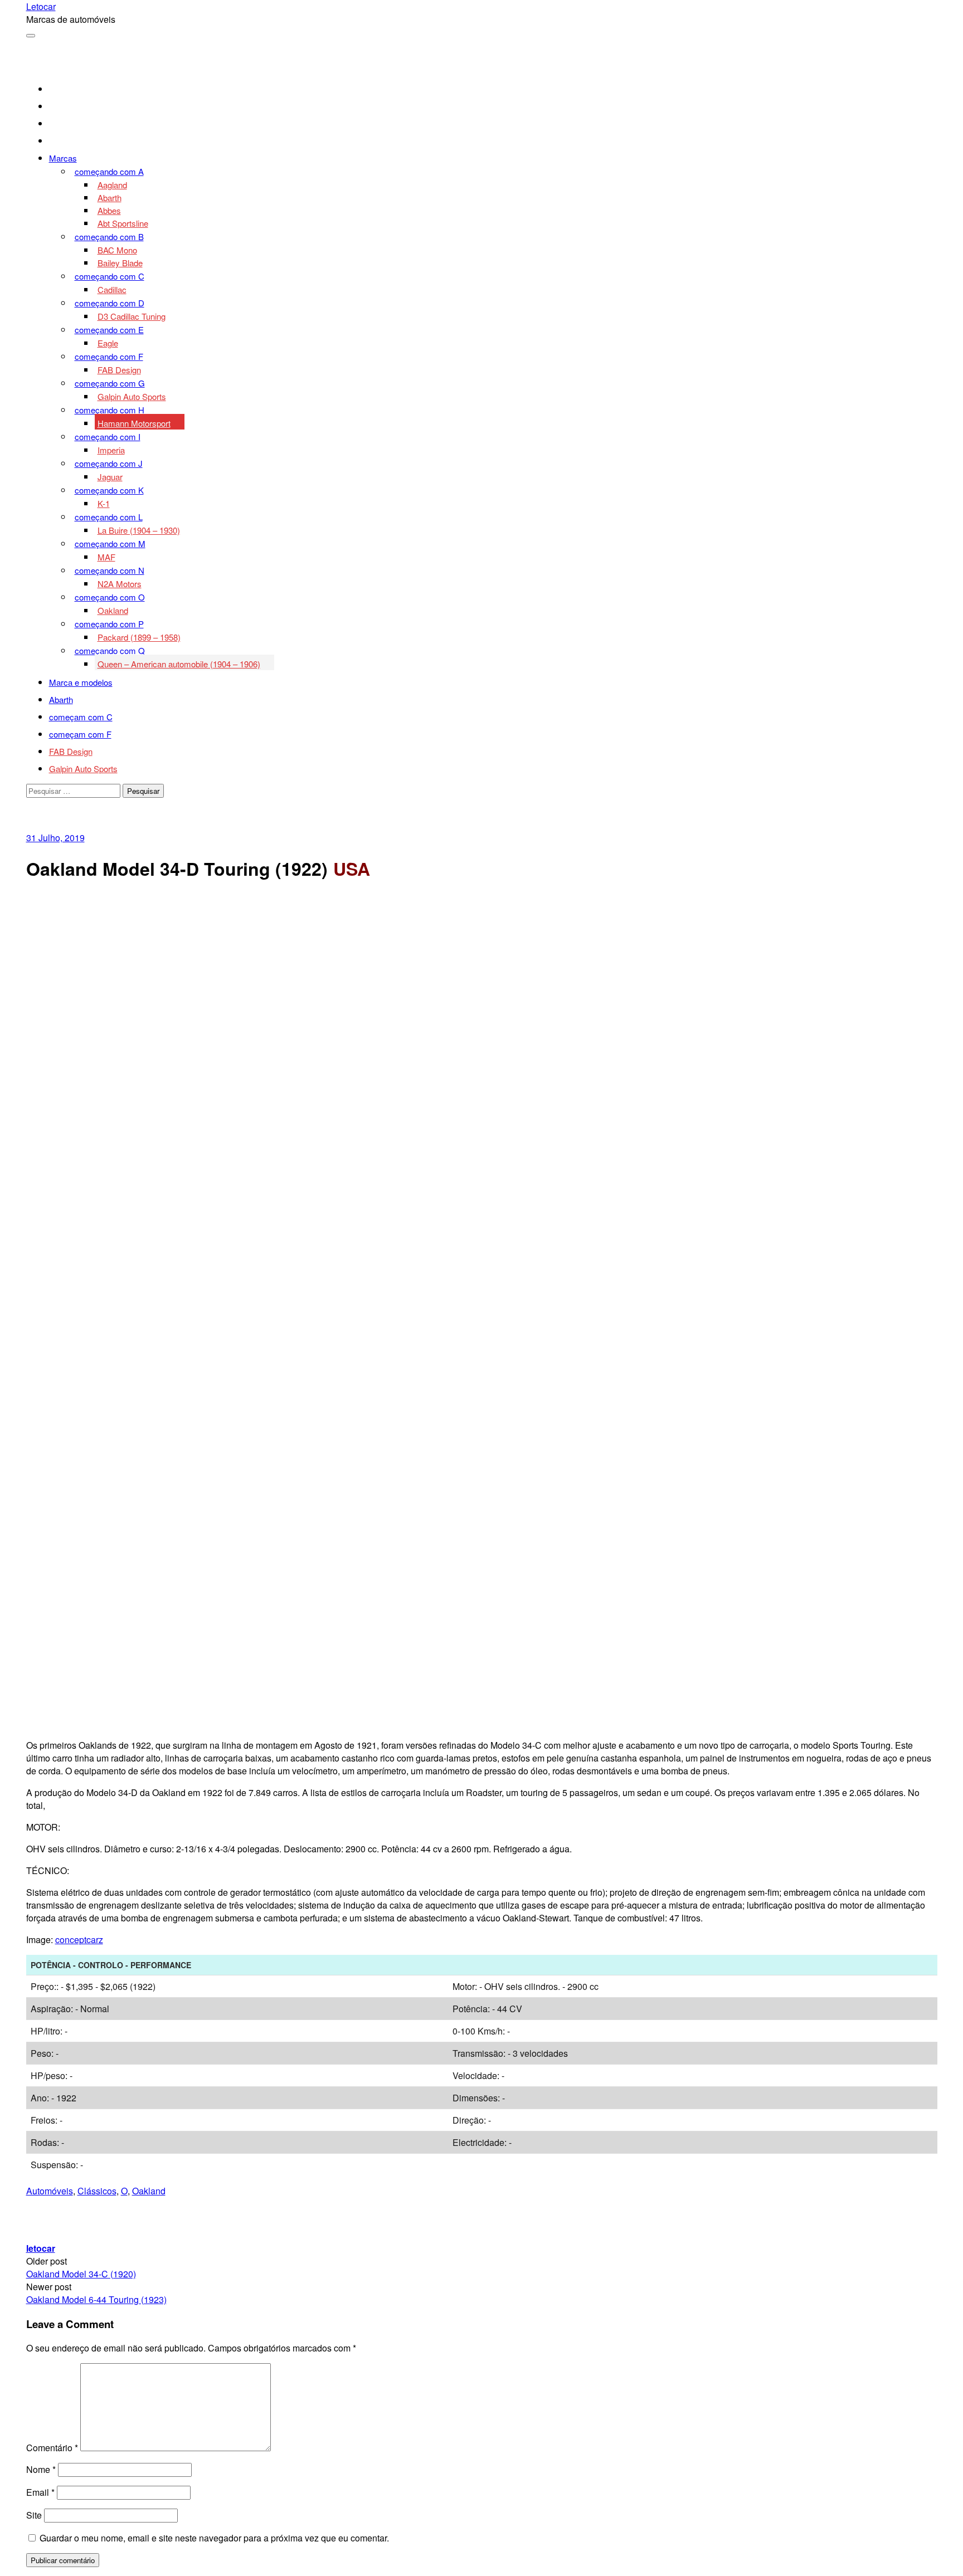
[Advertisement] (481, 972)
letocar (41, 2248)
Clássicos (97, 2191)
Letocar (41, 6)
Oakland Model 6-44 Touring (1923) (96, 2299)
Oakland (149, 2191)
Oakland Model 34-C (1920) (81, 2274)
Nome (41, 2469)
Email (40, 2492)
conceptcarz (79, 1940)
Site (34, 2515)
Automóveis (50, 2191)
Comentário (52, 2448)
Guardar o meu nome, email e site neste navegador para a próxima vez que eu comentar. (214, 2538)
